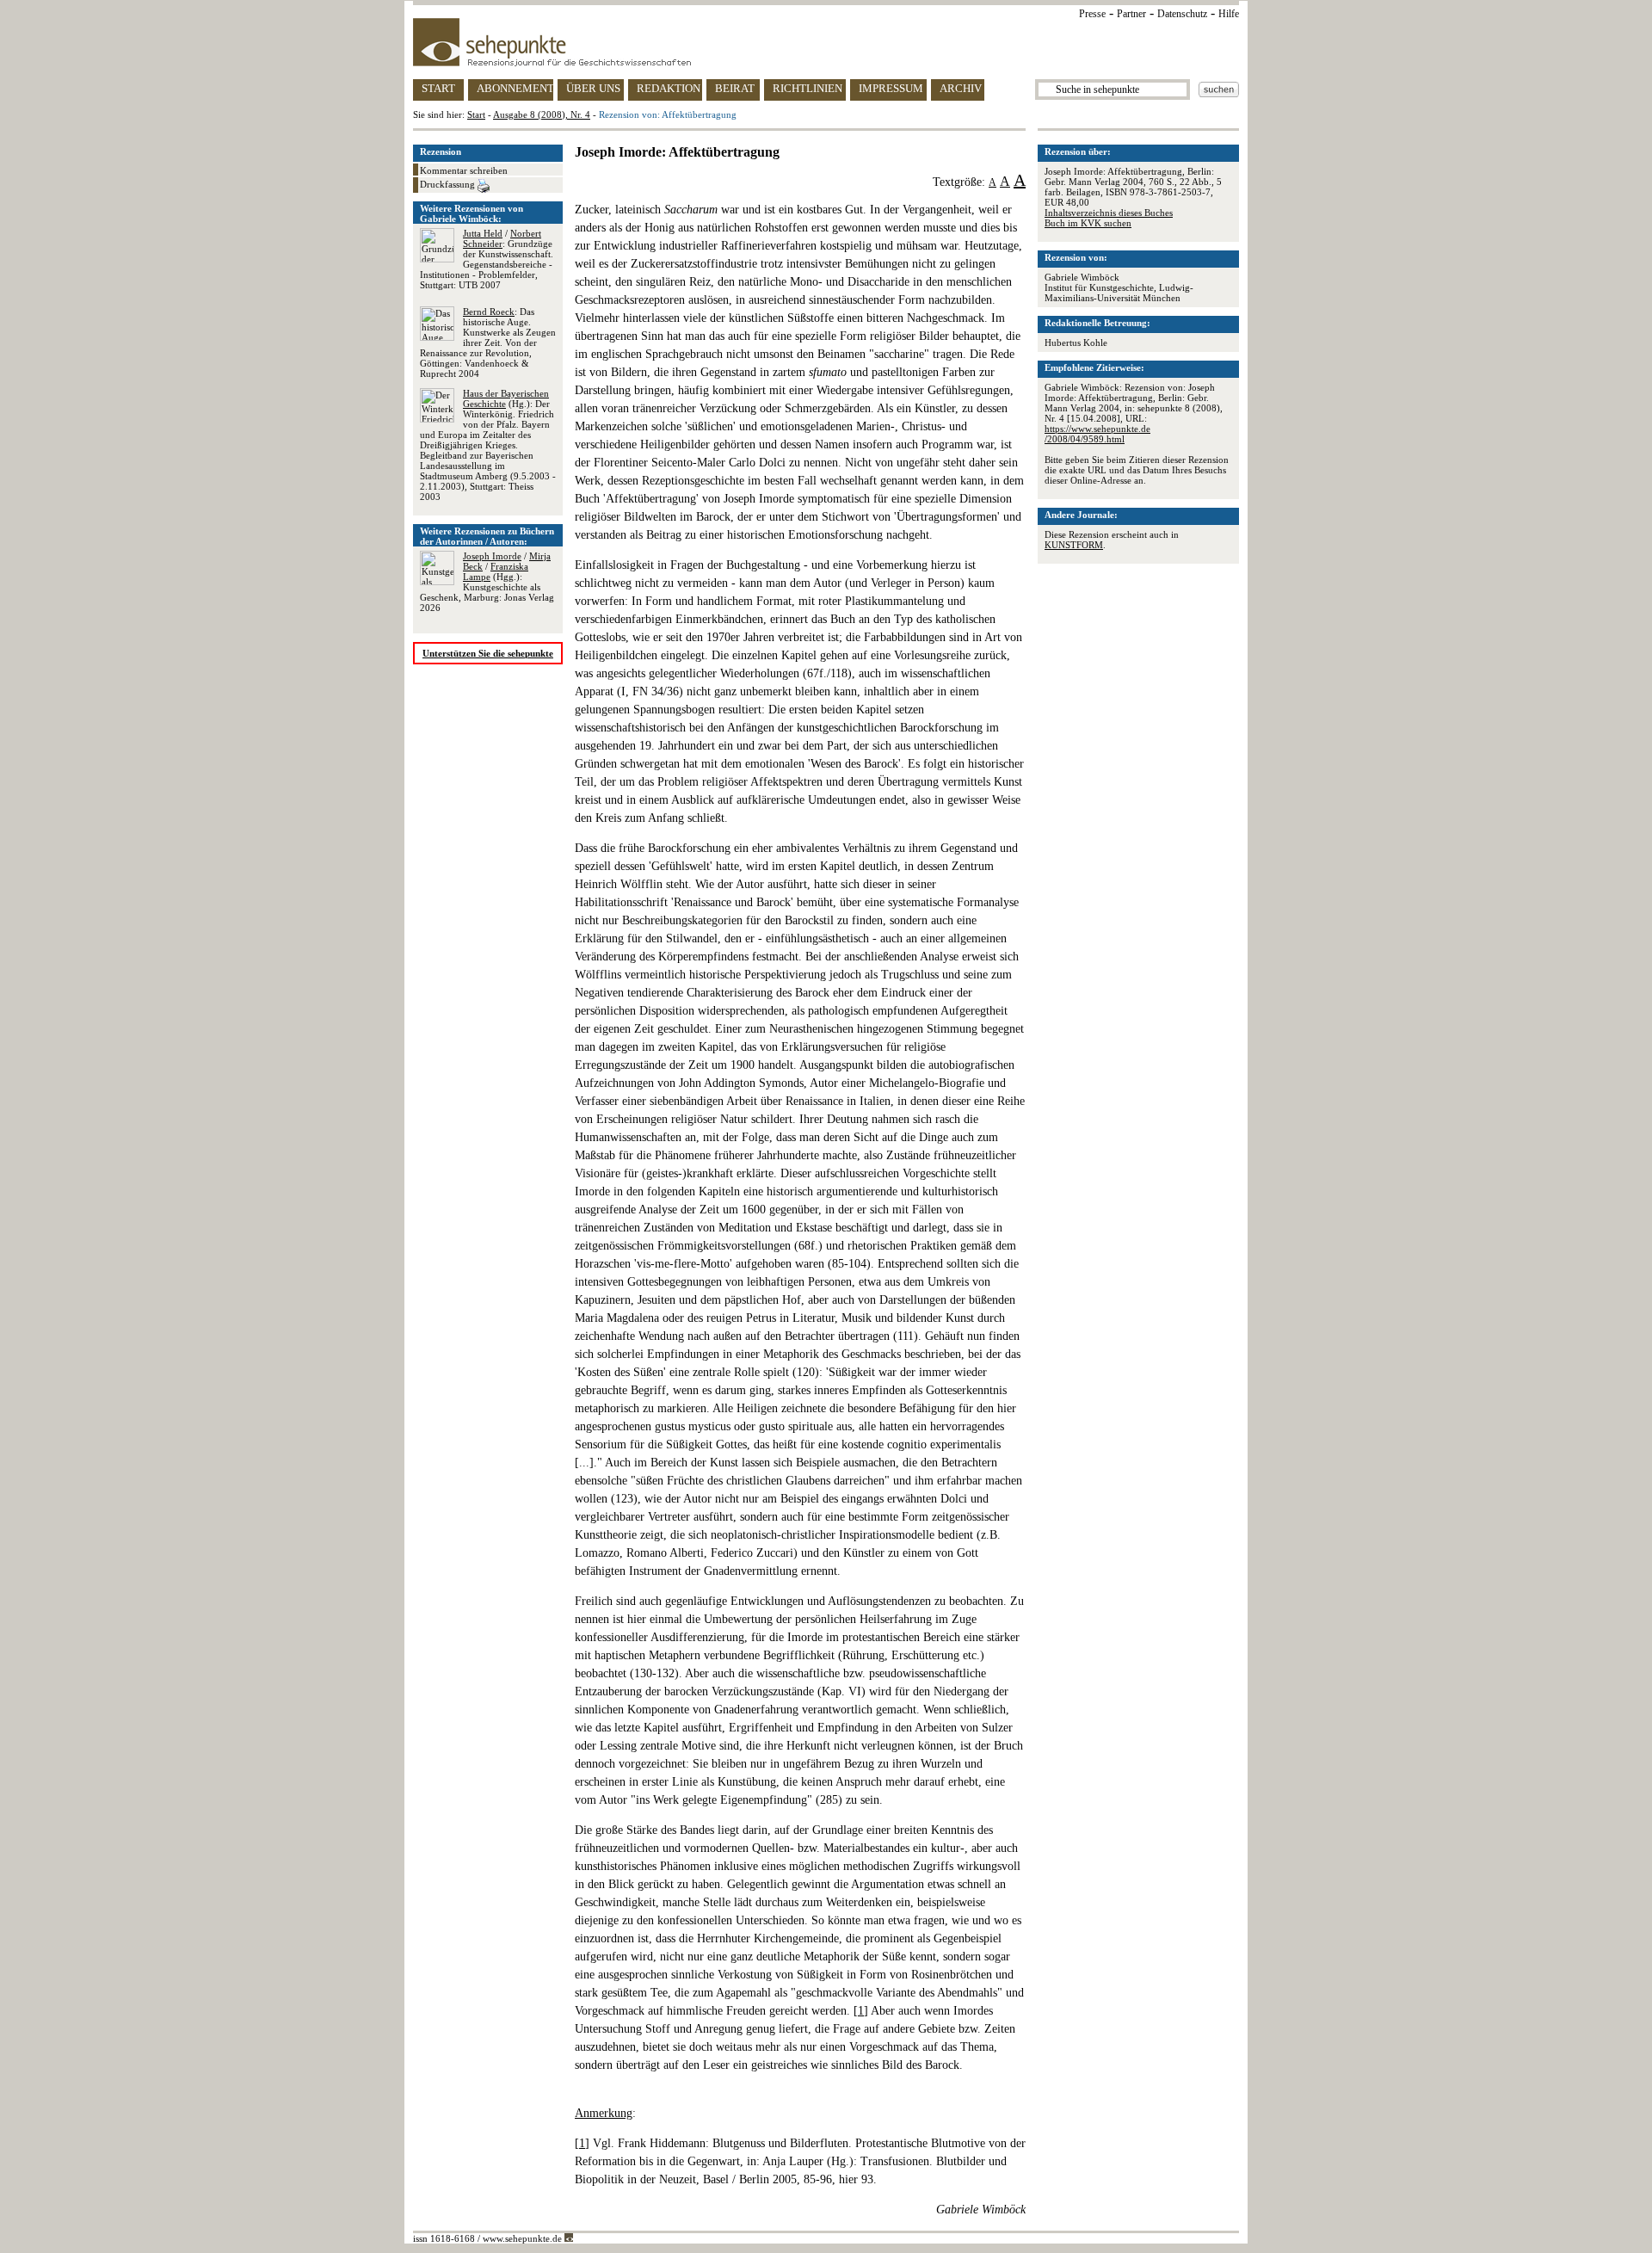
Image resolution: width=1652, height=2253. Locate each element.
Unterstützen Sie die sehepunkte (488, 653)
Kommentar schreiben (464, 170)
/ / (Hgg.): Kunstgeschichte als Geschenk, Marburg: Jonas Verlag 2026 (487, 582)
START (438, 88)
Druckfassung (449, 184)
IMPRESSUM (891, 88)
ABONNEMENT (515, 88)
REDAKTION (669, 88)
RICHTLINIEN (808, 88)
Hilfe (1229, 14)
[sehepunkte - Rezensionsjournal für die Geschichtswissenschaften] (826, 42)
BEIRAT (735, 88)
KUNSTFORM (1074, 545)
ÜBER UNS (593, 88)
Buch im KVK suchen (1088, 223)
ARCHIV (961, 88)
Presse (1092, 14)
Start (476, 114)
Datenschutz (1182, 14)
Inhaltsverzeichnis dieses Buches (1109, 213)
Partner (1131, 14)
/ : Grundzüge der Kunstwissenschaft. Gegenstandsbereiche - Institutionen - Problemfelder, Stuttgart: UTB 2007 (487, 259)
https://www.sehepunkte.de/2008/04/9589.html (1097, 434)
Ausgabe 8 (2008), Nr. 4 (542, 114)
